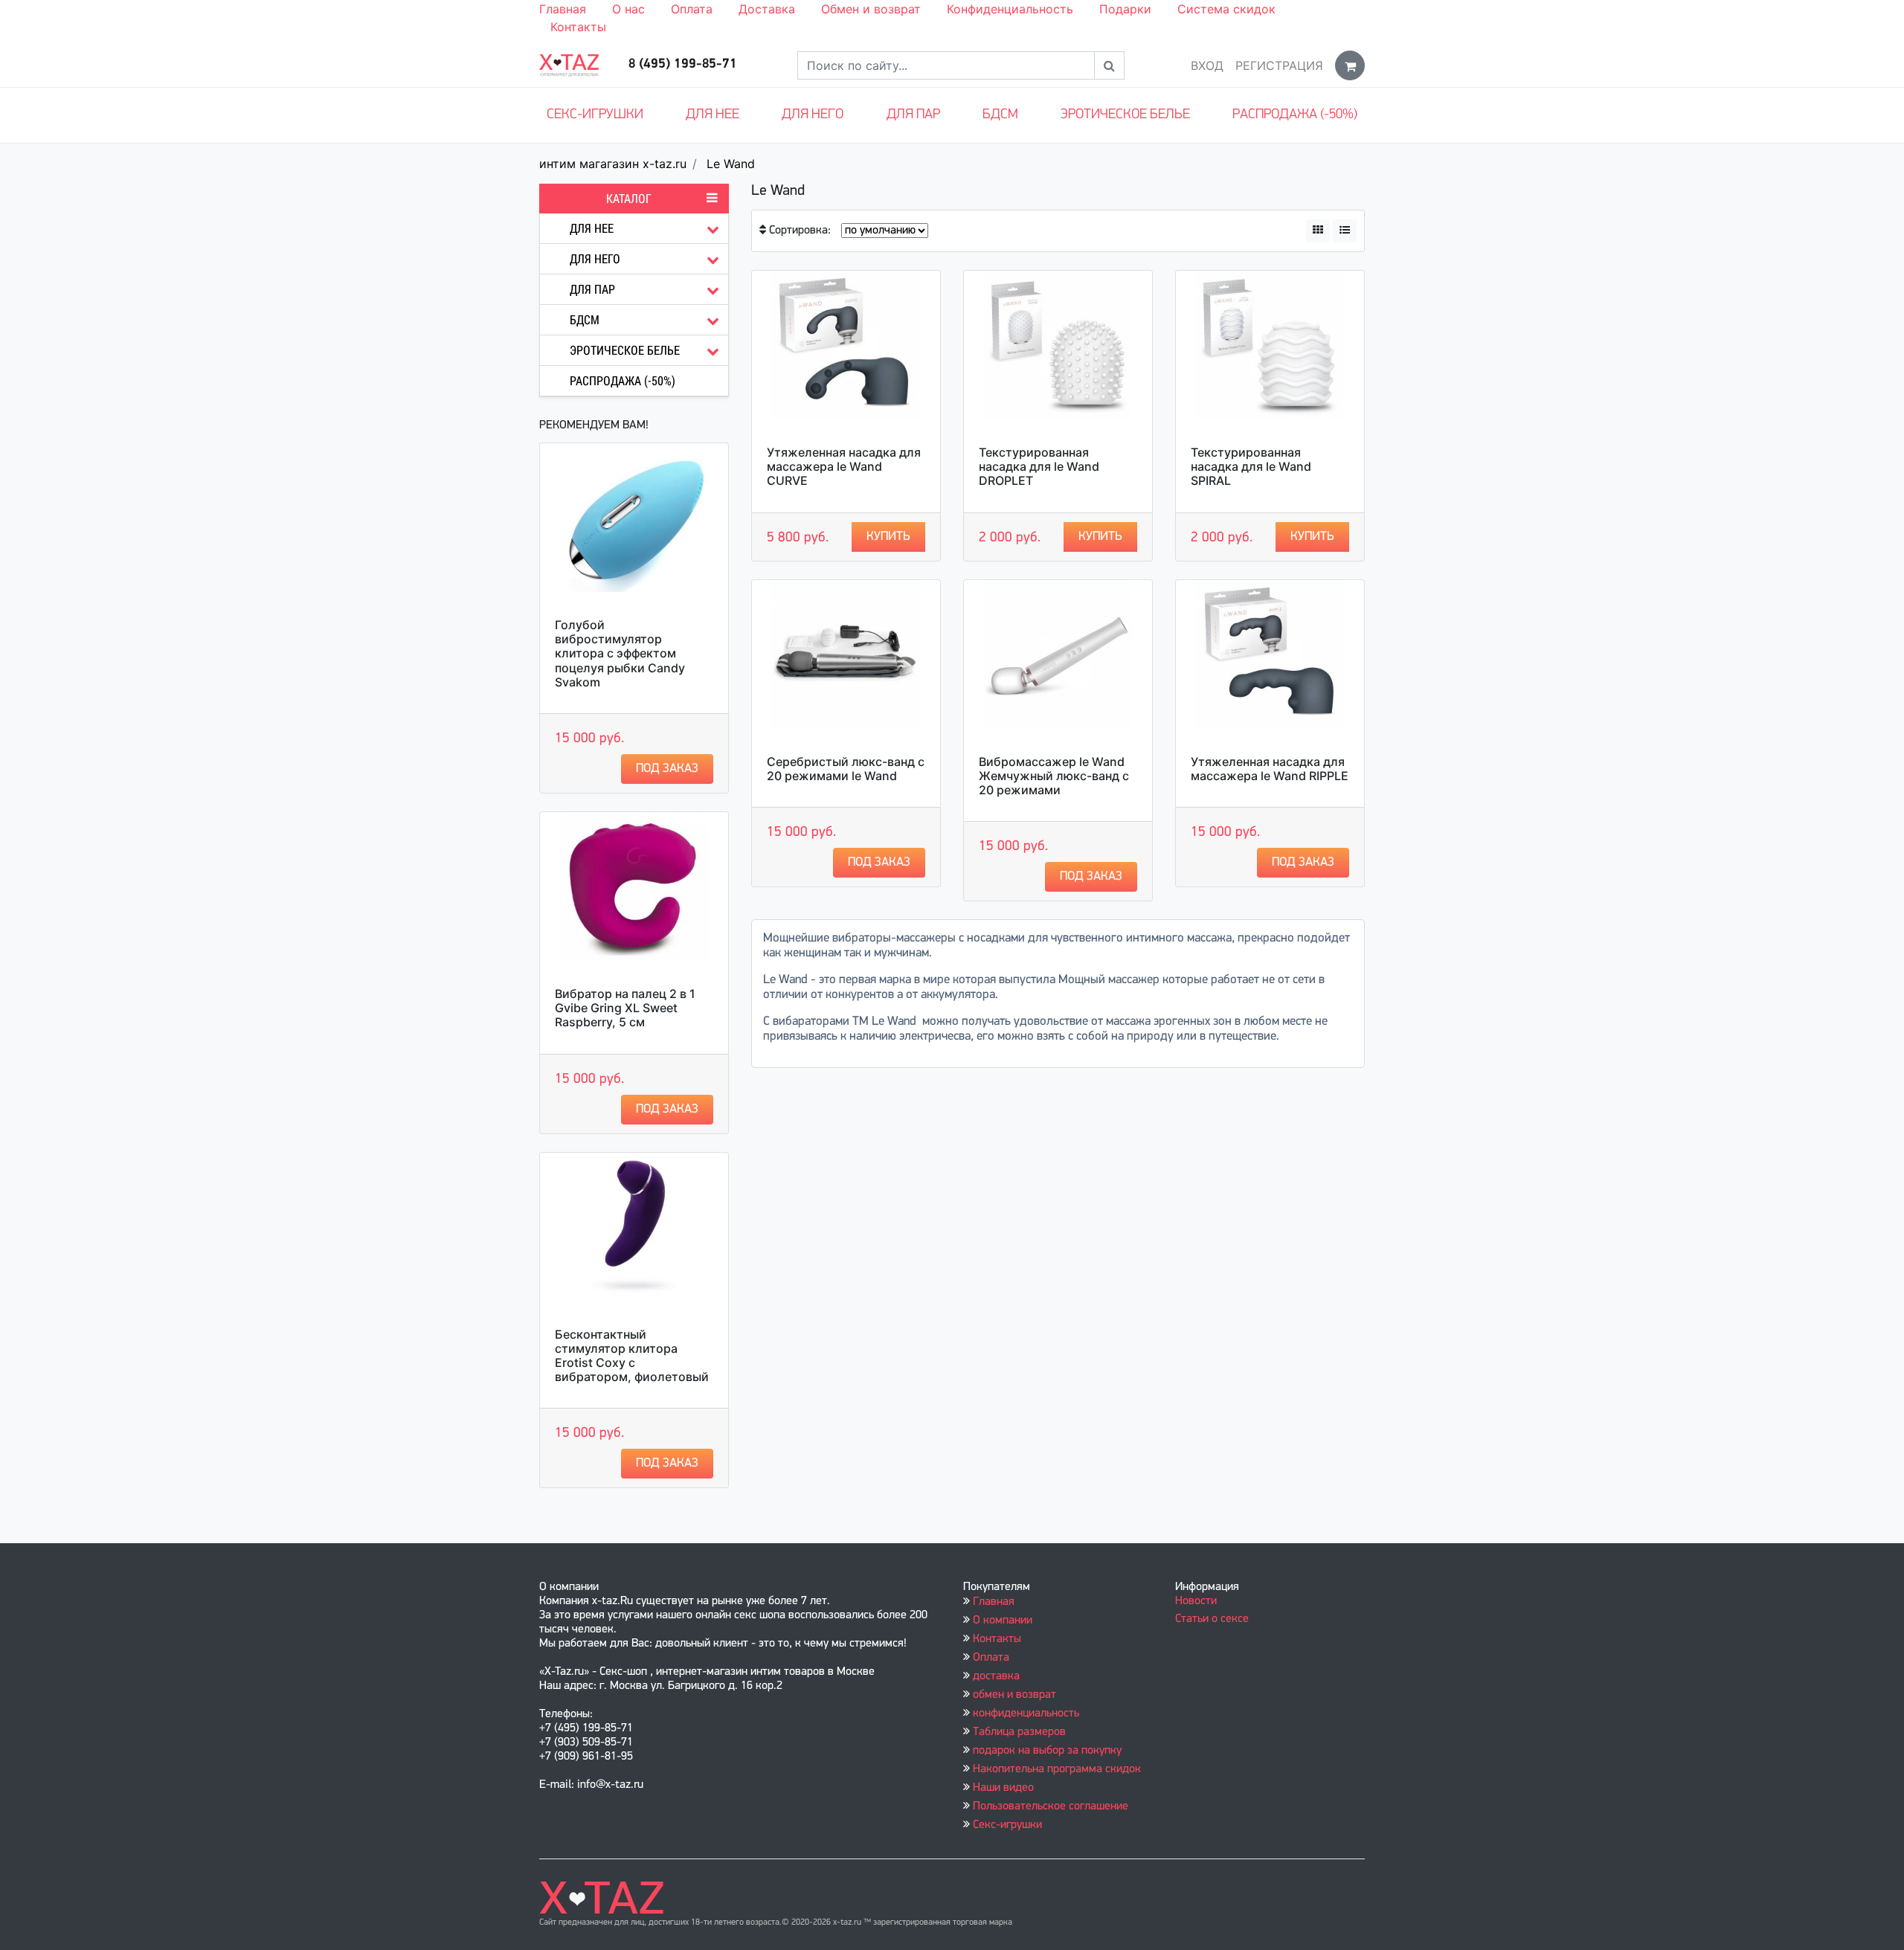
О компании (1003, 1621)
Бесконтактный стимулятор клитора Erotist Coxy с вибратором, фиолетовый (632, 1356)
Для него (813, 115)
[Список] (1345, 231)
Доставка (767, 9)
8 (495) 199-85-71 (683, 65)
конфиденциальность (1026, 1714)
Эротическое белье (1125, 115)
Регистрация (1279, 65)
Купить (888, 537)
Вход (1207, 65)
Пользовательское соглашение (1051, 1806)
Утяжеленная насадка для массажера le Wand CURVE (844, 466)
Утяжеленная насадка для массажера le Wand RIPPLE (1270, 769)
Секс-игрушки (595, 115)
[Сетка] (1318, 231)
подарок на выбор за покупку (1047, 1751)
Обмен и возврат (871, 9)
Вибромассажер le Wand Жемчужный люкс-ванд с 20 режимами (1054, 776)
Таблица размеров (1019, 1732)
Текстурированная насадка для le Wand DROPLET (1039, 466)
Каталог (629, 199)
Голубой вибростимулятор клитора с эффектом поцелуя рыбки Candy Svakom (620, 653)
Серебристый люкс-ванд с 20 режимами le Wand (846, 769)
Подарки (1125, 9)
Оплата (692, 9)
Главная (563, 9)
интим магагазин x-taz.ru (613, 164)
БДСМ (1000, 115)
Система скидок (1226, 9)
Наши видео (1003, 1788)
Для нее (713, 115)
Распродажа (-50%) (1295, 115)
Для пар (913, 115)
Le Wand (731, 164)
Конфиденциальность (1010, 9)
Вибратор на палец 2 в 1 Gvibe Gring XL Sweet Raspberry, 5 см (625, 1008)
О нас (628, 9)
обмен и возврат (1014, 1695)
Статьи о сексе (1212, 1619)
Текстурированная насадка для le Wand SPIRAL (1251, 466)
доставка (996, 1676)
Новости (1196, 1601)
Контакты (578, 27)
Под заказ (667, 769)
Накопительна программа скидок (1057, 1769)
